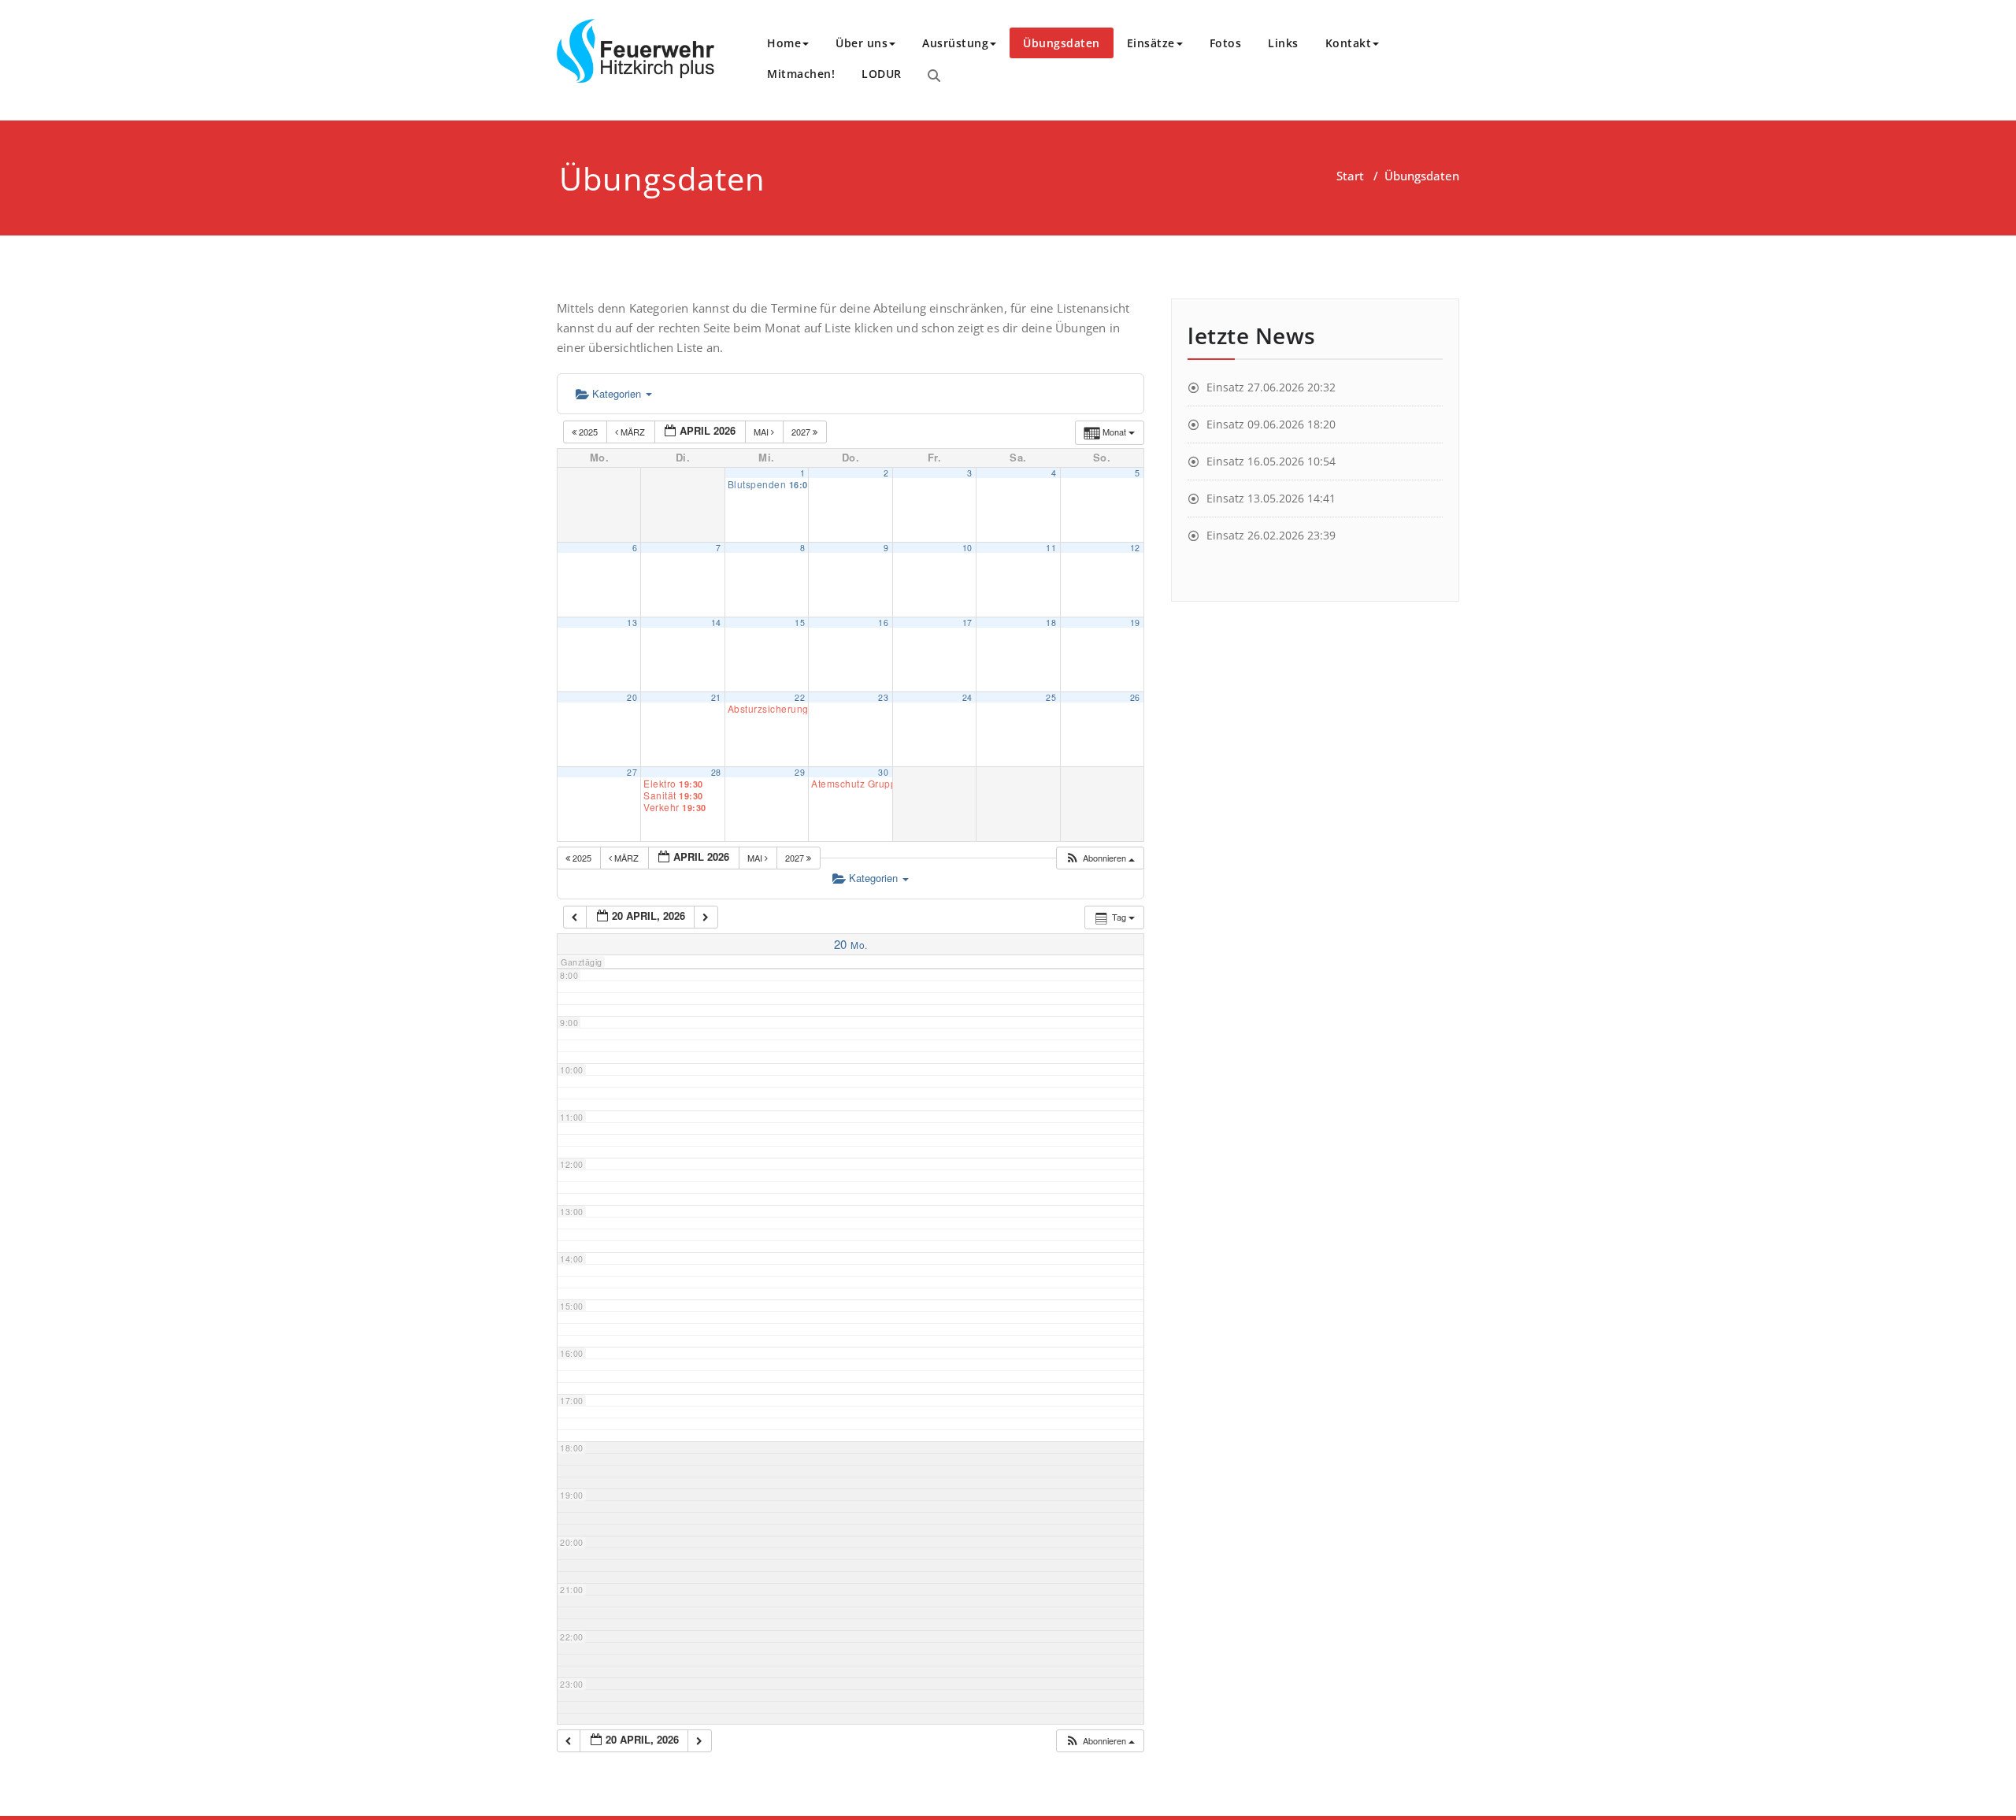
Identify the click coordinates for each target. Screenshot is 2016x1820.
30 (883, 772)
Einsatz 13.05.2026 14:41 (1271, 498)
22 (800, 697)
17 (967, 623)
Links (1283, 43)
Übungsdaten (1062, 43)
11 (1051, 548)
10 (967, 548)
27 (632, 772)
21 (716, 697)
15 (800, 623)
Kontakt (1349, 43)
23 (883, 697)
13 (632, 623)
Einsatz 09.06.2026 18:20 (1271, 424)
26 (1135, 697)
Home (784, 43)
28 (716, 772)
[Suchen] (934, 76)
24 (967, 697)
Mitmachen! (801, 74)
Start (1350, 176)
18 (1051, 623)
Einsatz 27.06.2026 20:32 (1271, 387)
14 (716, 623)
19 (1135, 623)
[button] (1100, 858)
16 (883, 623)
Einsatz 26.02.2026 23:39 (1271, 535)
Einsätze (1151, 43)
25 (1051, 697)
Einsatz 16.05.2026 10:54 (1271, 461)
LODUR (882, 74)
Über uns (862, 43)
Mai (762, 432)
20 (632, 697)
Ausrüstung (955, 43)
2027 (802, 432)
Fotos (1226, 43)
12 (1135, 548)
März (633, 432)
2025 (588, 432)
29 (800, 772)
